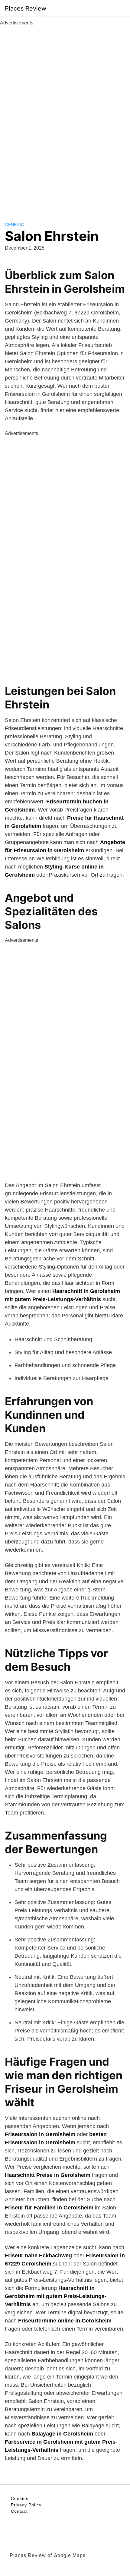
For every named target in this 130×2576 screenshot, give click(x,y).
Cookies (20, 2499)
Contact (19, 2511)
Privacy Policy (26, 2505)
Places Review (26, 8)
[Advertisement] (65, 117)
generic (14, 225)
